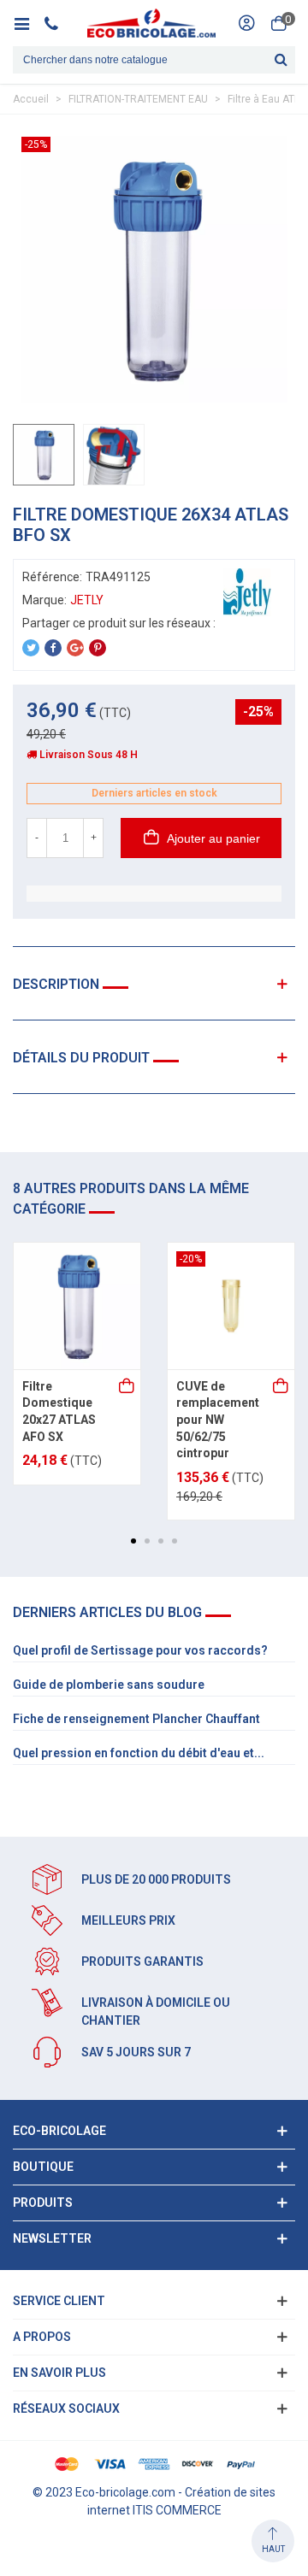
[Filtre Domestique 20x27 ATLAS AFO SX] (77, 1306)
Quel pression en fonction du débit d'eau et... (139, 1753)
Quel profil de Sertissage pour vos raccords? (140, 1650)
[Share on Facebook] (53, 648)
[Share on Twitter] (31, 648)
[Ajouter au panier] (127, 1387)
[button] (133, 1541)
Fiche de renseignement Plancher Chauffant (136, 1719)
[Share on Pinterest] (98, 648)
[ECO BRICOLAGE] (151, 23)
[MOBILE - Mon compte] (246, 23)
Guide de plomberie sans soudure (109, 1685)
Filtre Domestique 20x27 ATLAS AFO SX (59, 1412)
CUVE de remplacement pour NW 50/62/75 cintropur (218, 1420)
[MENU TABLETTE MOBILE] (28, 23)
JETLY (87, 600)
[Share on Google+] (75, 648)
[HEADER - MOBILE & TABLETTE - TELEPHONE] (58, 23)
